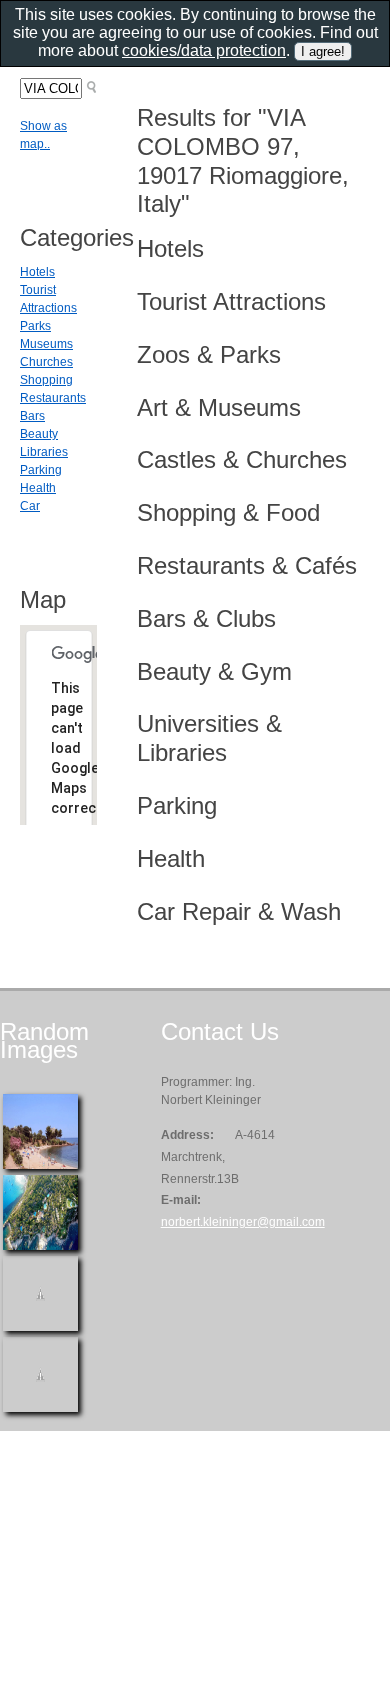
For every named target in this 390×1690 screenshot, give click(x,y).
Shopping (46, 380)
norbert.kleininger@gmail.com (243, 1222)
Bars (32, 416)
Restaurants (53, 398)
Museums (46, 344)
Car (30, 506)
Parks (35, 326)
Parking (41, 470)
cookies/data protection (204, 50)
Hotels (37, 272)
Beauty (39, 434)
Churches (46, 362)
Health (38, 488)
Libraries (44, 452)
